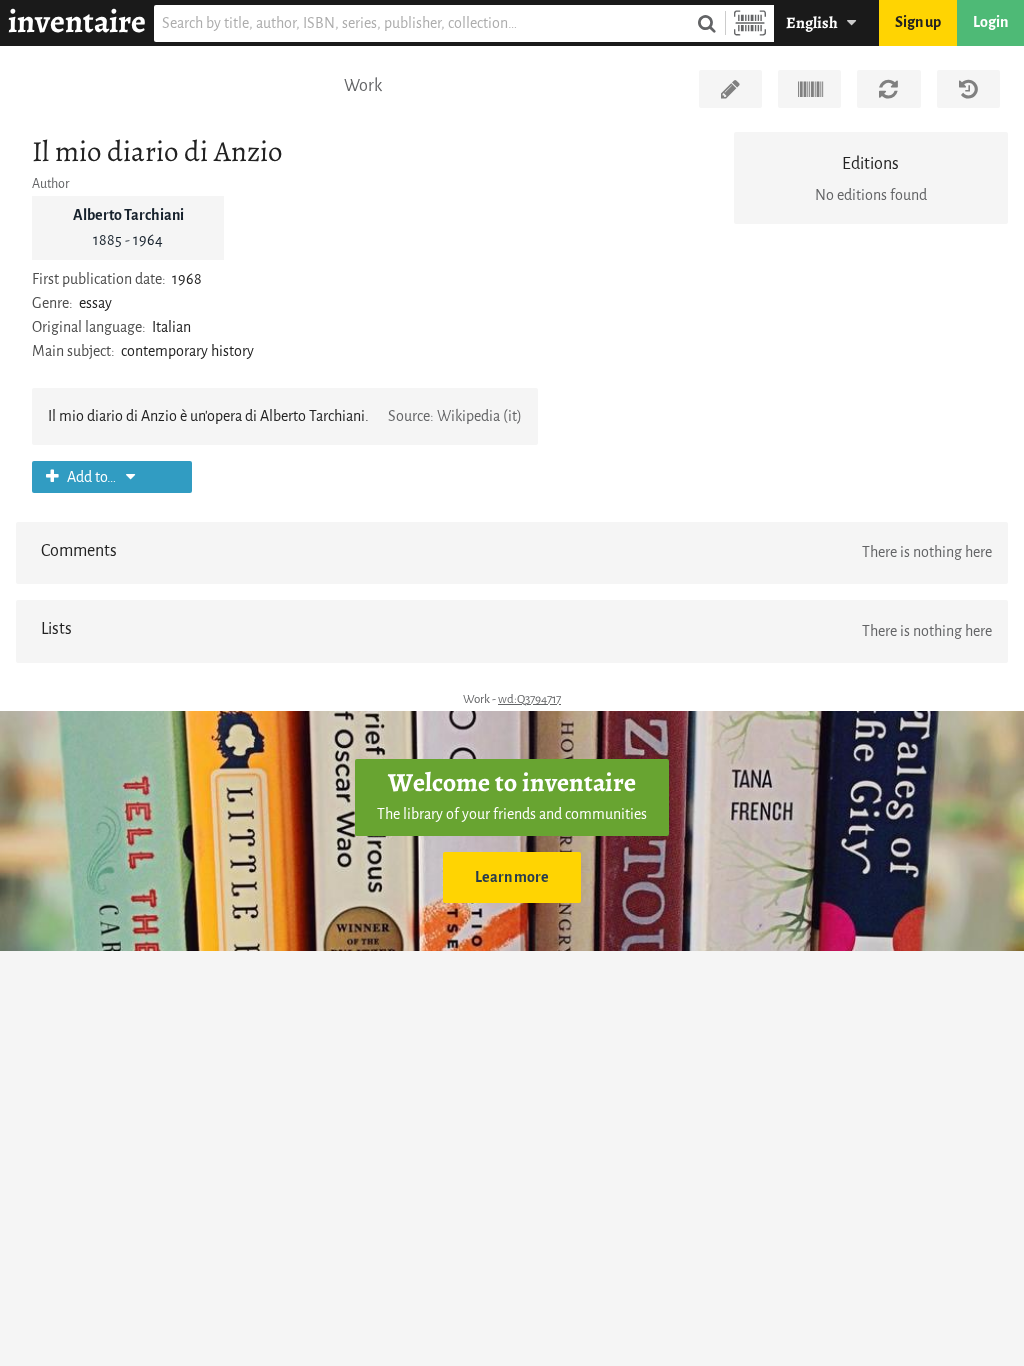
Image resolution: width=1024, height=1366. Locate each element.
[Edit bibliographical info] (730, 89)
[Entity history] (968, 89)
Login (990, 22)
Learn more (512, 877)
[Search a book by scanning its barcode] (750, 23)
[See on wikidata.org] (809, 89)
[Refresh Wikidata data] (888, 89)
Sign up (918, 22)
